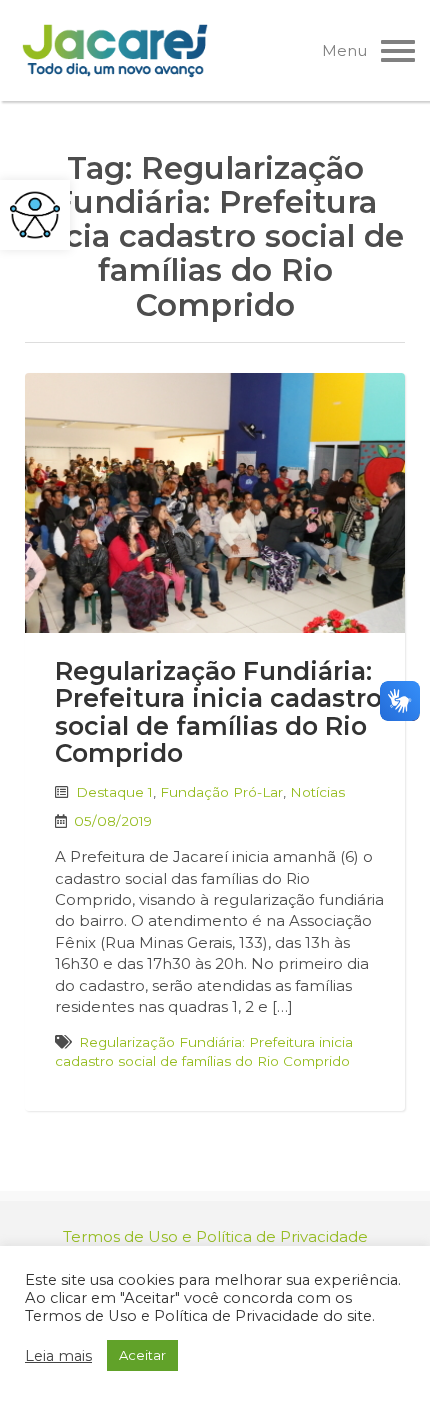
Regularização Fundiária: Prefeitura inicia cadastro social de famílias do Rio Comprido (218, 712)
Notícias (317, 792)
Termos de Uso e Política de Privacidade (215, 1236)
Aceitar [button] (142, 1355)
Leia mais (58, 1356)
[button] (35, 215)
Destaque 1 (114, 792)
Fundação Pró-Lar (221, 792)
